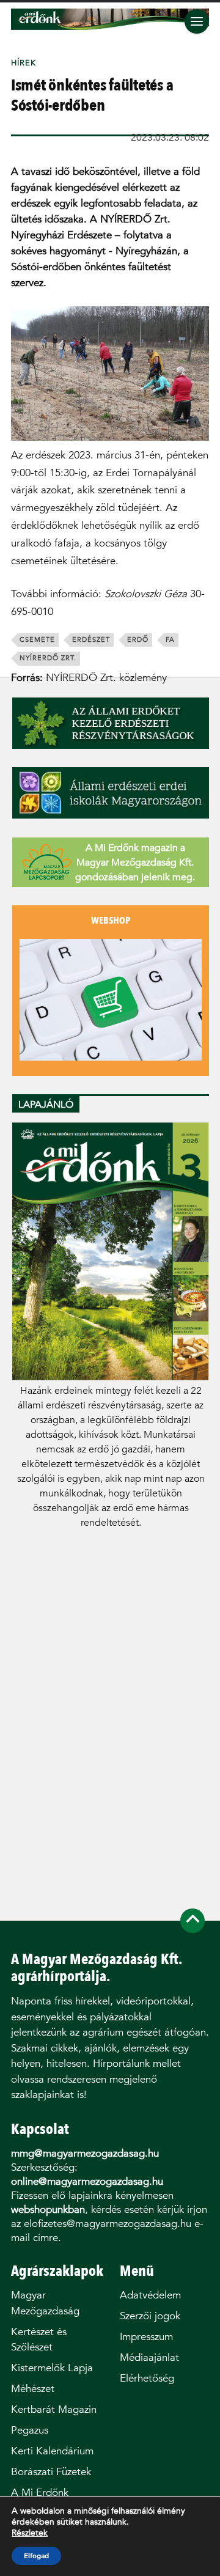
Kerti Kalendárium (52, 2451)
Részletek (30, 2533)
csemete (37, 640)
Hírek (24, 63)
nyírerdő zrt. (48, 658)
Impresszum (146, 2337)
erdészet (91, 640)
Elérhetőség (147, 2378)
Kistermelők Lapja (52, 2368)
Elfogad (36, 2556)
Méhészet (33, 2389)
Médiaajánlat (149, 2357)
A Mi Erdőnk (40, 2493)
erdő (138, 640)
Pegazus (30, 2430)
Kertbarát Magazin (54, 2409)
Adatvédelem (150, 2295)
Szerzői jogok (150, 2316)
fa (170, 640)
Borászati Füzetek (51, 2472)
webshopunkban (48, 2210)
